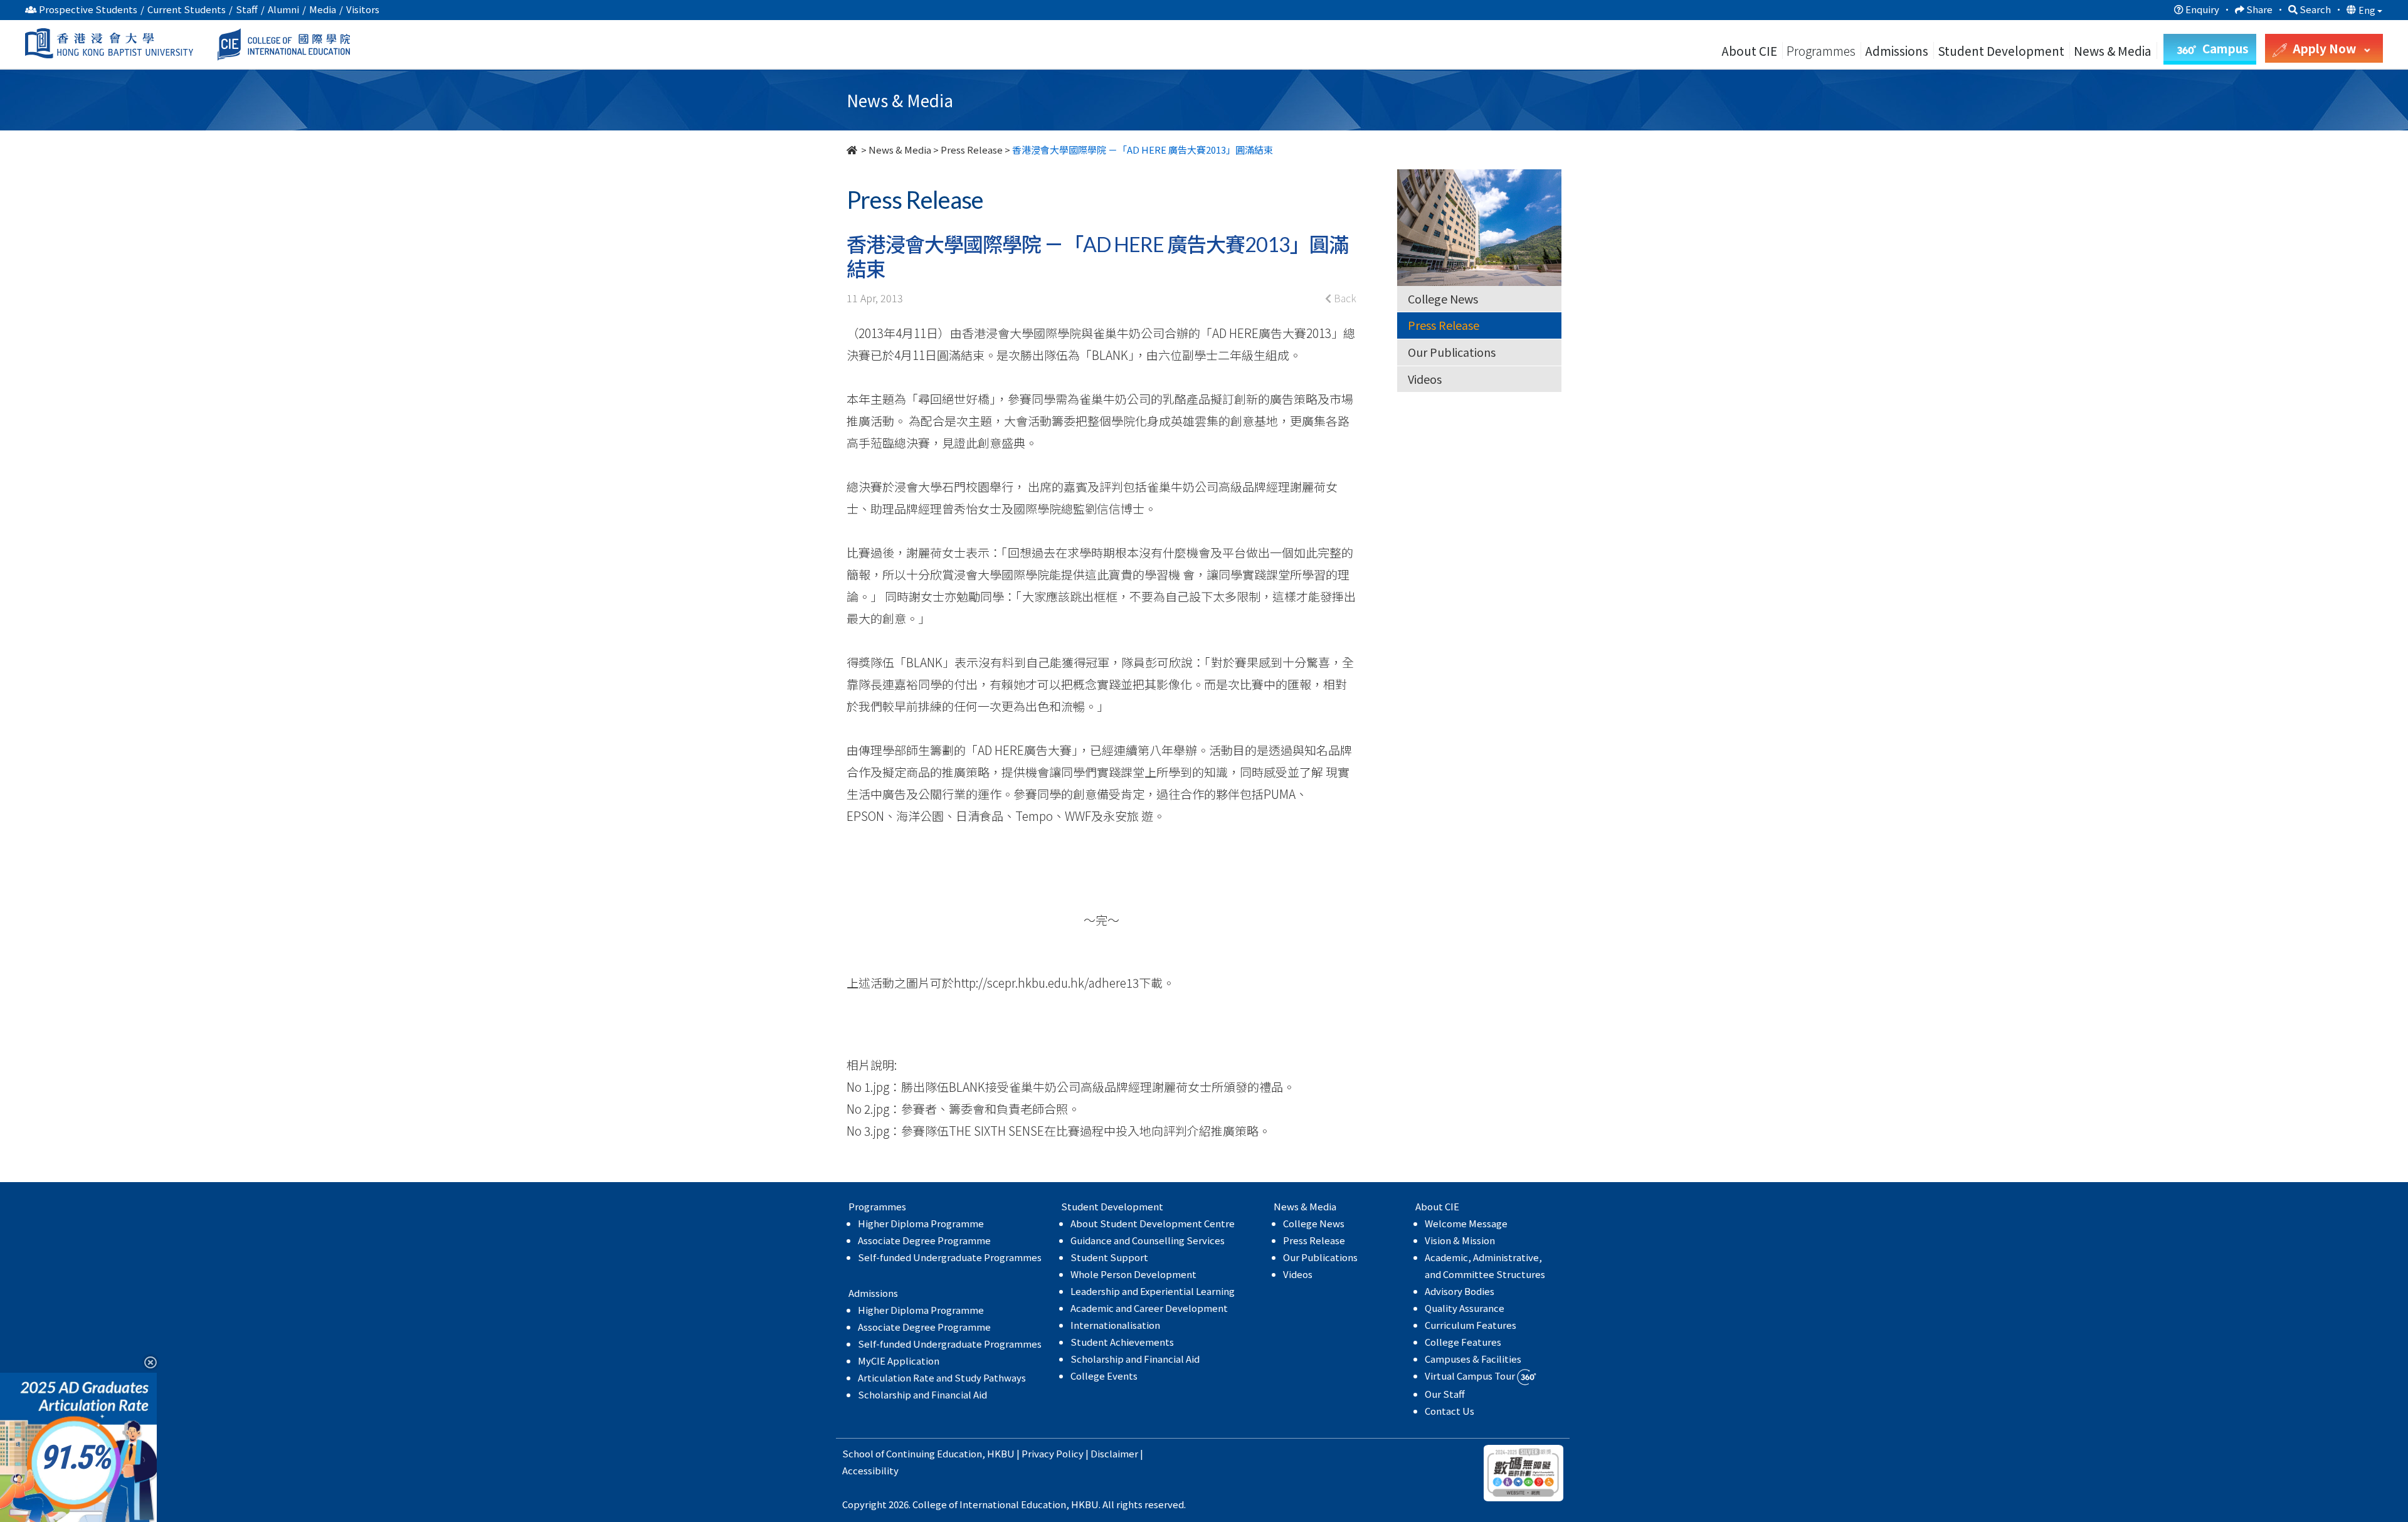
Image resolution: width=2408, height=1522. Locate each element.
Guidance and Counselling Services (1148, 1240)
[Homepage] (853, 150)
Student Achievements (1122, 1342)
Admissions (1897, 50)
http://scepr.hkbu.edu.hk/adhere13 (1046, 982)
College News (1443, 299)
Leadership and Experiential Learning (1153, 1291)
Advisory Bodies (1460, 1291)
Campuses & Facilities (1473, 1359)
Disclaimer (1114, 1453)
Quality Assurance (1465, 1308)
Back (1344, 298)
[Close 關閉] (146, 1362)
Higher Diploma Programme (921, 1223)
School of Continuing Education (912, 1453)
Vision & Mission (1460, 1240)
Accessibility (870, 1470)
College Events (1104, 1376)
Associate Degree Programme (924, 1240)
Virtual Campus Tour (1471, 1376)
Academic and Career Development (1149, 1308)
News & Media (900, 150)
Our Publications (1452, 352)
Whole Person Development (1133, 1274)
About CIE (1749, 50)
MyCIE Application (899, 1361)
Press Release (972, 150)
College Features (1463, 1342)
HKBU (1001, 1453)
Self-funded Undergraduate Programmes (950, 1257)
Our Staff (1445, 1394)
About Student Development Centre (1153, 1223)
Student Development (2001, 50)
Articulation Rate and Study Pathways (942, 1377)
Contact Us (1450, 1411)
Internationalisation (1115, 1325)
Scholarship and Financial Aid (922, 1394)
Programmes (1822, 50)
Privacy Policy (1053, 1453)
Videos (1425, 379)
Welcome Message (1466, 1223)
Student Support (1109, 1257)
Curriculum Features (1471, 1325)
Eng (2368, 10)
